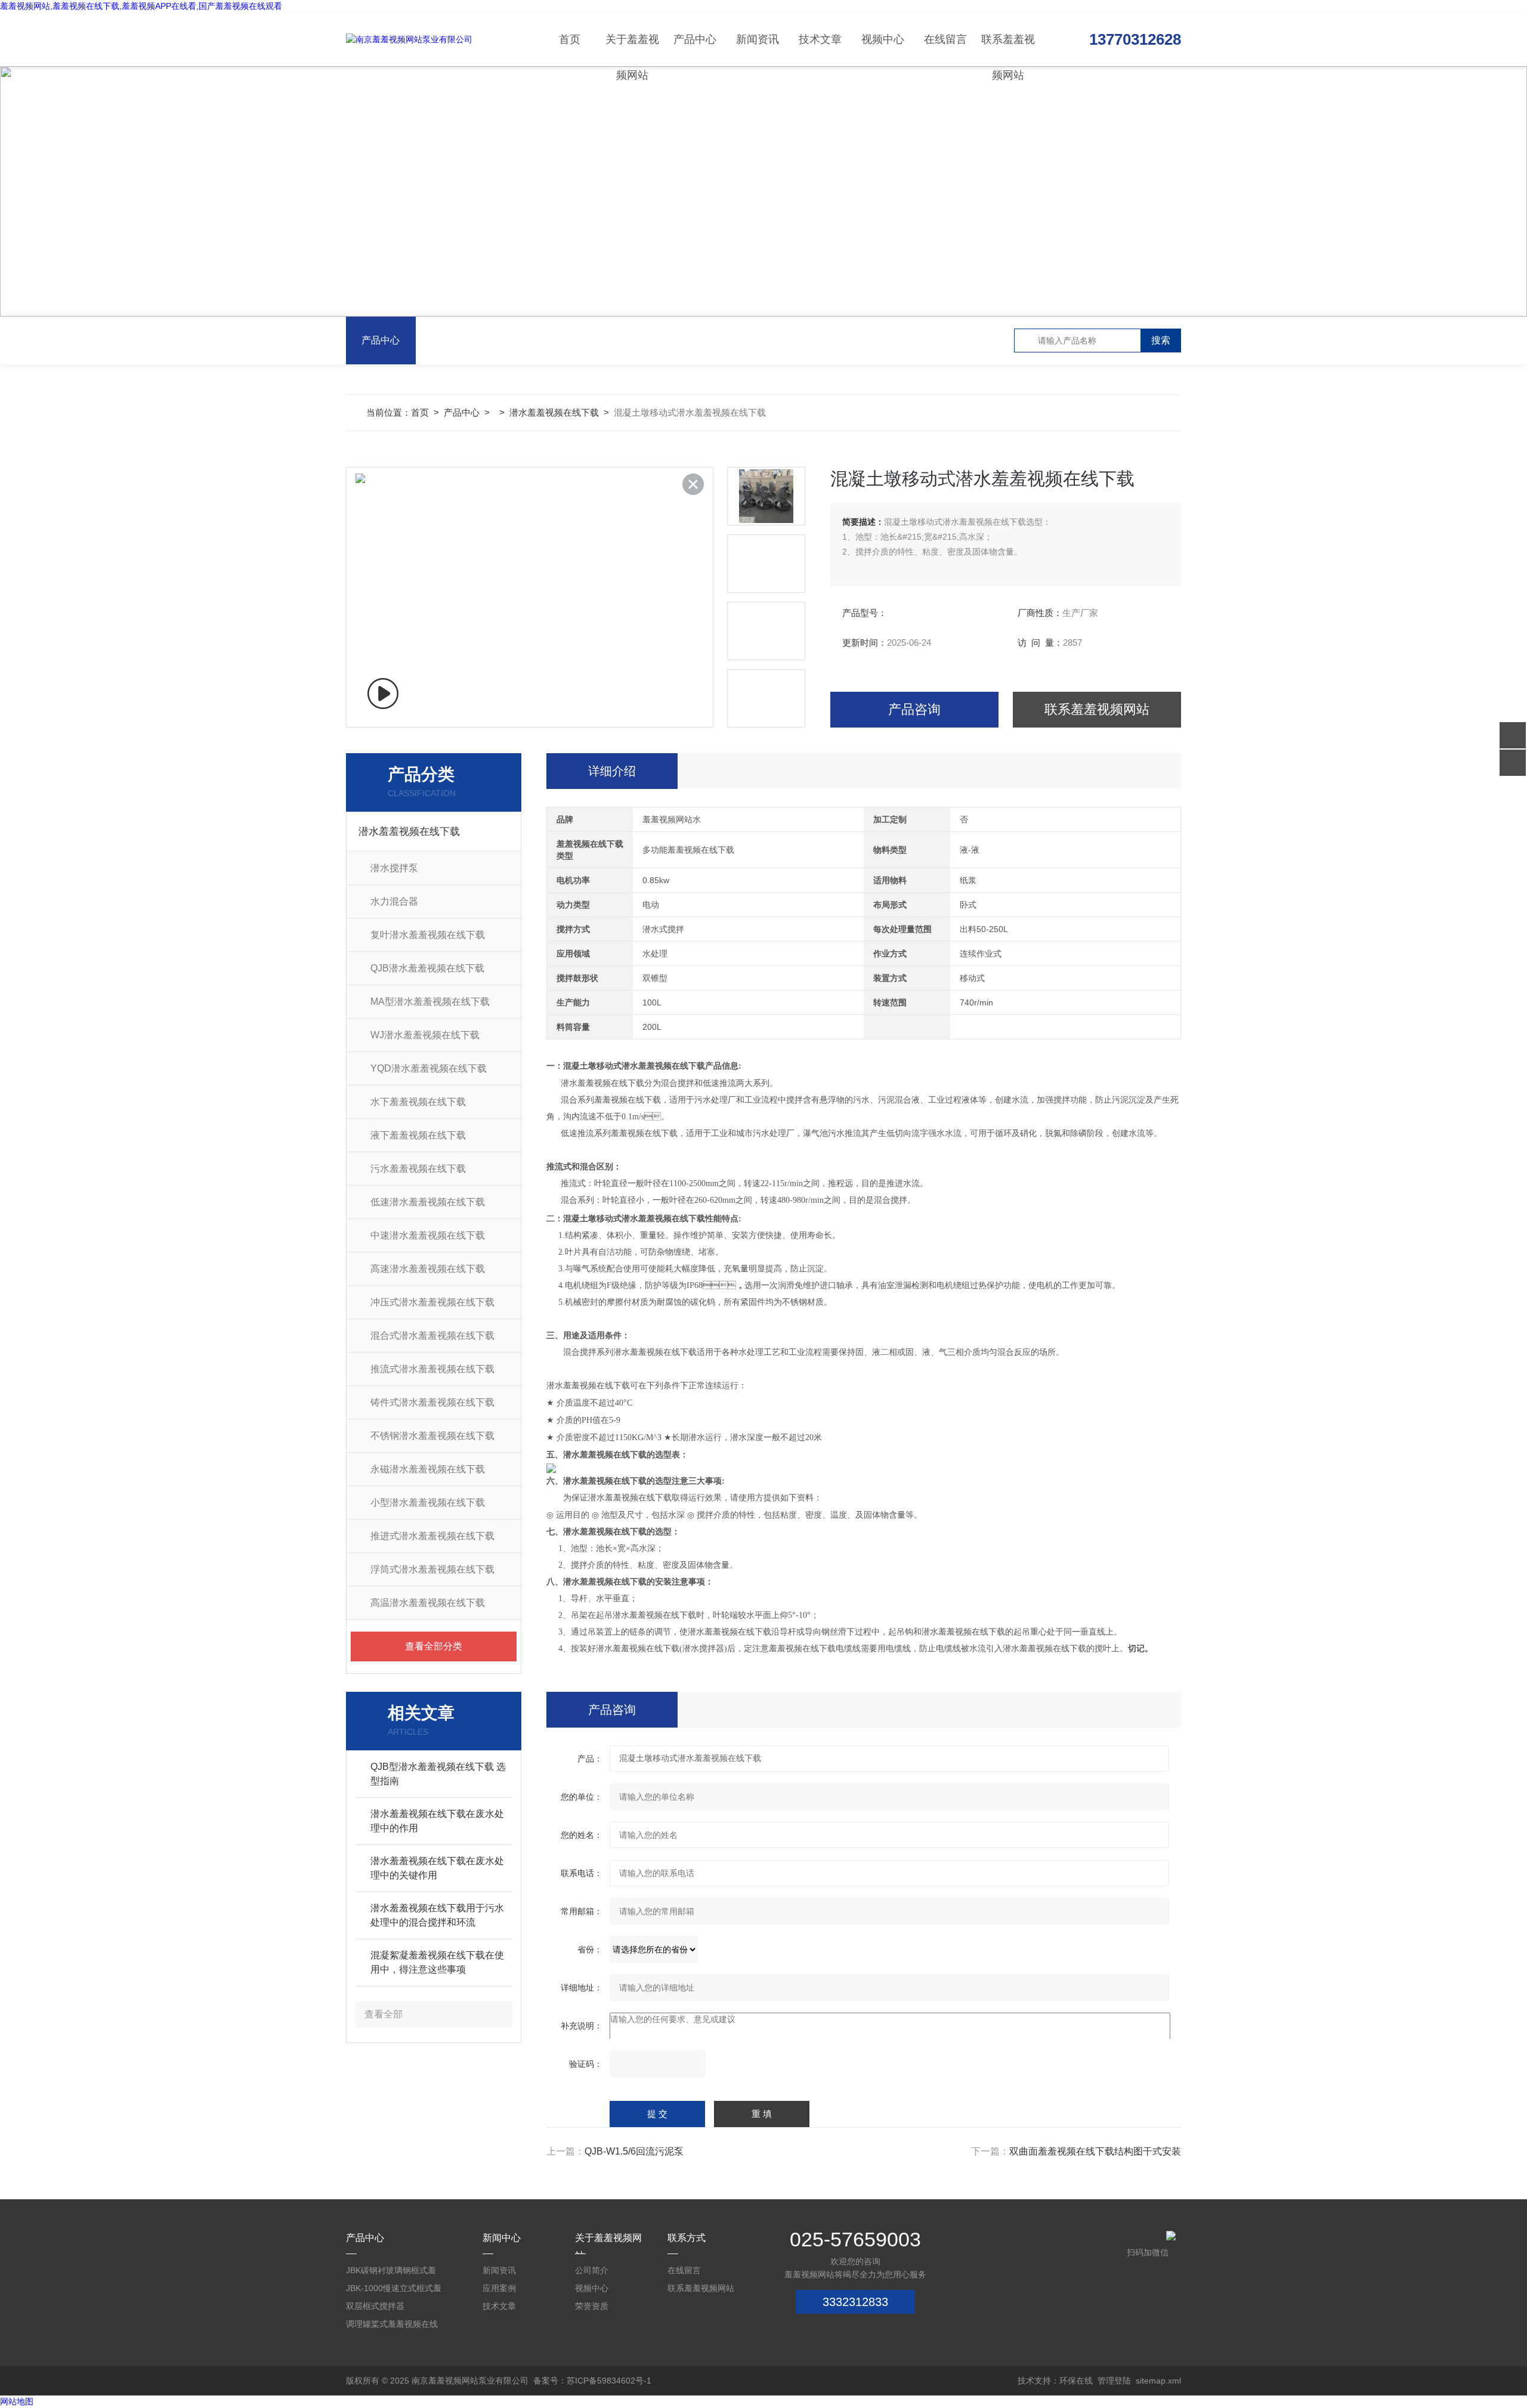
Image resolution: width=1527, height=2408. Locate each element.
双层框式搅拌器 (375, 2306)
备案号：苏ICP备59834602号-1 (592, 2381)
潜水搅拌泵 (394, 868)
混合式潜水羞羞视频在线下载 (432, 1335)
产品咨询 (914, 709)
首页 (570, 39)
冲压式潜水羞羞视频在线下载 (432, 1302)
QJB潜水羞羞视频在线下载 (427, 968)
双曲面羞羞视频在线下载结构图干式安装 (1095, 2151)
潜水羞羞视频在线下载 (554, 412)
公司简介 (592, 2270)
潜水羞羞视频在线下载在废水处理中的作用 (437, 1821)
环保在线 (1076, 2381)
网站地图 (17, 2401)
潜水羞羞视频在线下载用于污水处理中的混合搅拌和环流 (437, 1915)
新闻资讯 (758, 39)
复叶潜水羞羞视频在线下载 (428, 935)
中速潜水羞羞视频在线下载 (428, 1235)
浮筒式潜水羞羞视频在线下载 (432, 1569)
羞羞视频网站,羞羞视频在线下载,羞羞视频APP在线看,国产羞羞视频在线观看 (141, 6)
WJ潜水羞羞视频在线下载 (425, 1035)
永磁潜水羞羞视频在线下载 (428, 1469)
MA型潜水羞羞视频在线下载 (430, 1002)
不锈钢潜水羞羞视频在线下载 (432, 1436)
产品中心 (695, 39)
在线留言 (945, 39)
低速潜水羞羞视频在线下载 (428, 1202)
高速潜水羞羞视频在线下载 (428, 1269)
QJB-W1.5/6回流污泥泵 (634, 2151)
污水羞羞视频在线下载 (418, 1169)
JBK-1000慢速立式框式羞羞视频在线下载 (394, 2290)
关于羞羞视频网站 (632, 50)
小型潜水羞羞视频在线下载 (428, 1502)
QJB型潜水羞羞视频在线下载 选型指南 (438, 1774)
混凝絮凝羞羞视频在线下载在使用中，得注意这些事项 (437, 1962)
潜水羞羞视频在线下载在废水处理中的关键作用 (437, 1868)
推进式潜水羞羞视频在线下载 (432, 1536)
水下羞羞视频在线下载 (418, 1102)
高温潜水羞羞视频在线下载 (428, 1603)
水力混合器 (394, 901)
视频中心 (883, 39)
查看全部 (384, 2014)
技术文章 (820, 39)
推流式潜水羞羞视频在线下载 (432, 1369)
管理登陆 (1114, 2381)
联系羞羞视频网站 (1008, 50)
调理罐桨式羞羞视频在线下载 (392, 2326)
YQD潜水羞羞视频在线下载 (429, 1068)
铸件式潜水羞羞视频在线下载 (432, 1402)
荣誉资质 (592, 2306)
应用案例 (499, 2288)
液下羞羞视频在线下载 (418, 1135)
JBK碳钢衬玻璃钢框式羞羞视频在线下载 (391, 2272)
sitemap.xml (1158, 2381)
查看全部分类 (434, 1646)
